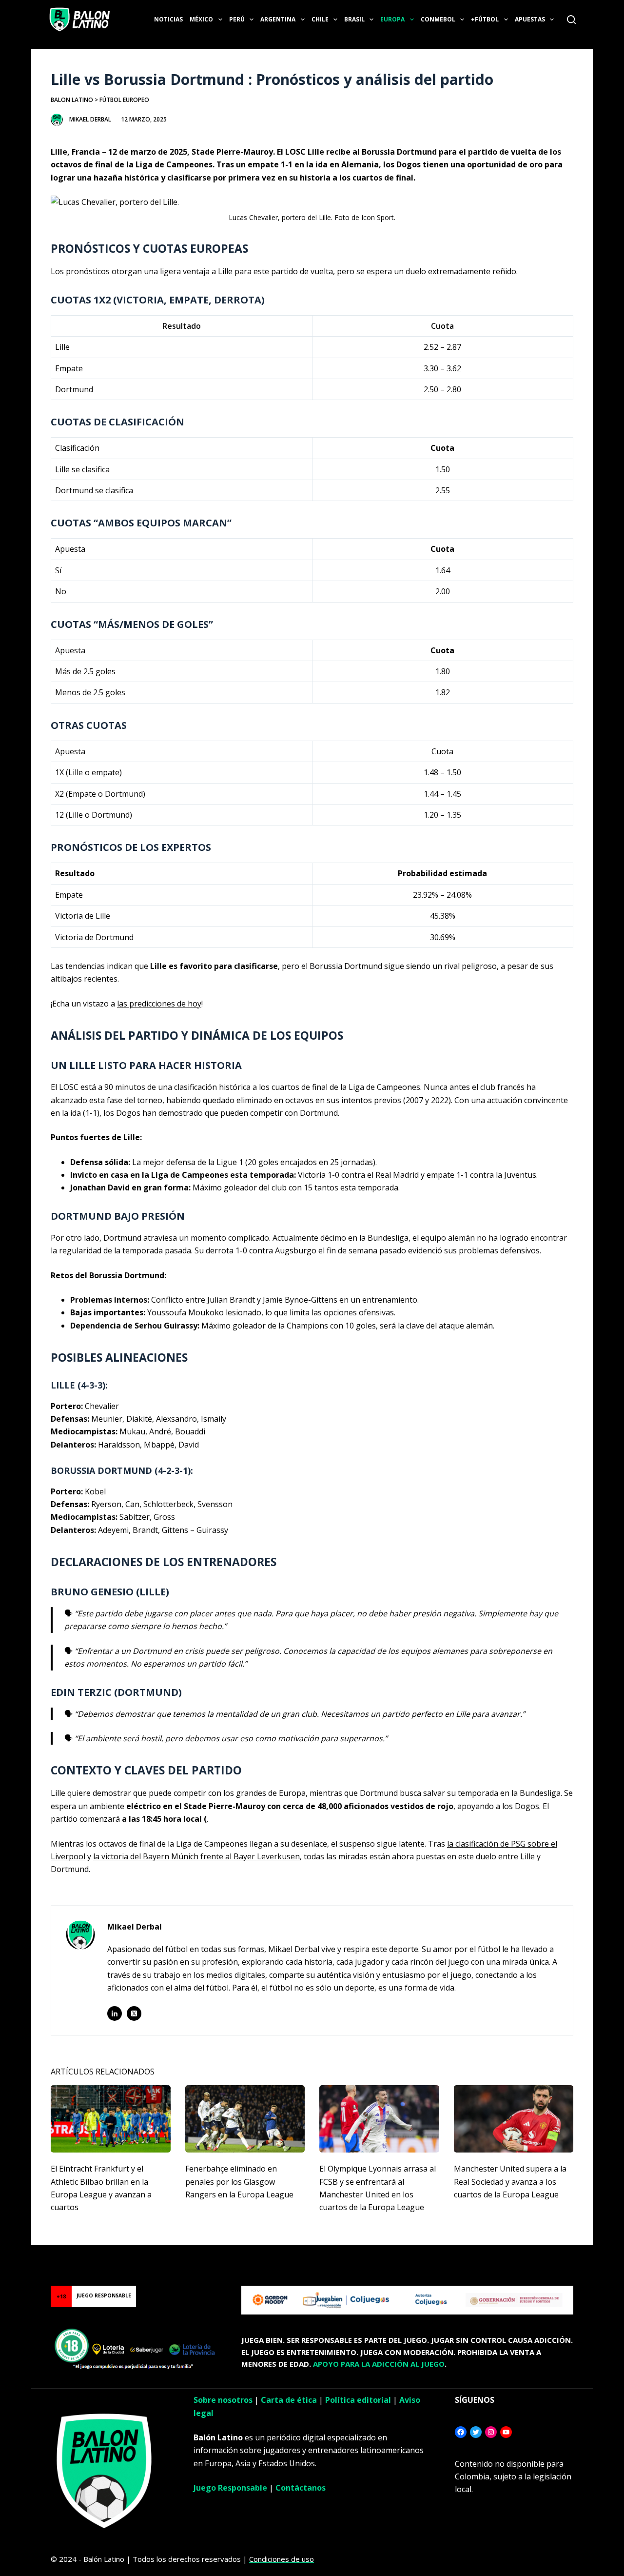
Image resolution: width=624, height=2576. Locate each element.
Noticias (168, 19)
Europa (392, 19)
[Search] (571, 20)
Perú (237, 19)
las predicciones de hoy (159, 1004)
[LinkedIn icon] (115, 2013)
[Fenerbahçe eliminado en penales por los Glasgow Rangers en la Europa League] (245, 2119)
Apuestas (530, 19)
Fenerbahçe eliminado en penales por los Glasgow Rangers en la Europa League (239, 2182)
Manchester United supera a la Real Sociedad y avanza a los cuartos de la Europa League (510, 2182)
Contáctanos (301, 2488)
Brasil (354, 19)
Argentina (278, 19)
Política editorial (358, 2400)
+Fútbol (485, 19)
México (201, 19)
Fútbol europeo (124, 100)
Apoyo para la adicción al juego (379, 2364)
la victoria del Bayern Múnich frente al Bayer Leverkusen (196, 1856)
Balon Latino (72, 100)
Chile (320, 19)
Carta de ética (289, 2400)
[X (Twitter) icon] (134, 2013)
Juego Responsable (230, 2488)
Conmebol (438, 19)
